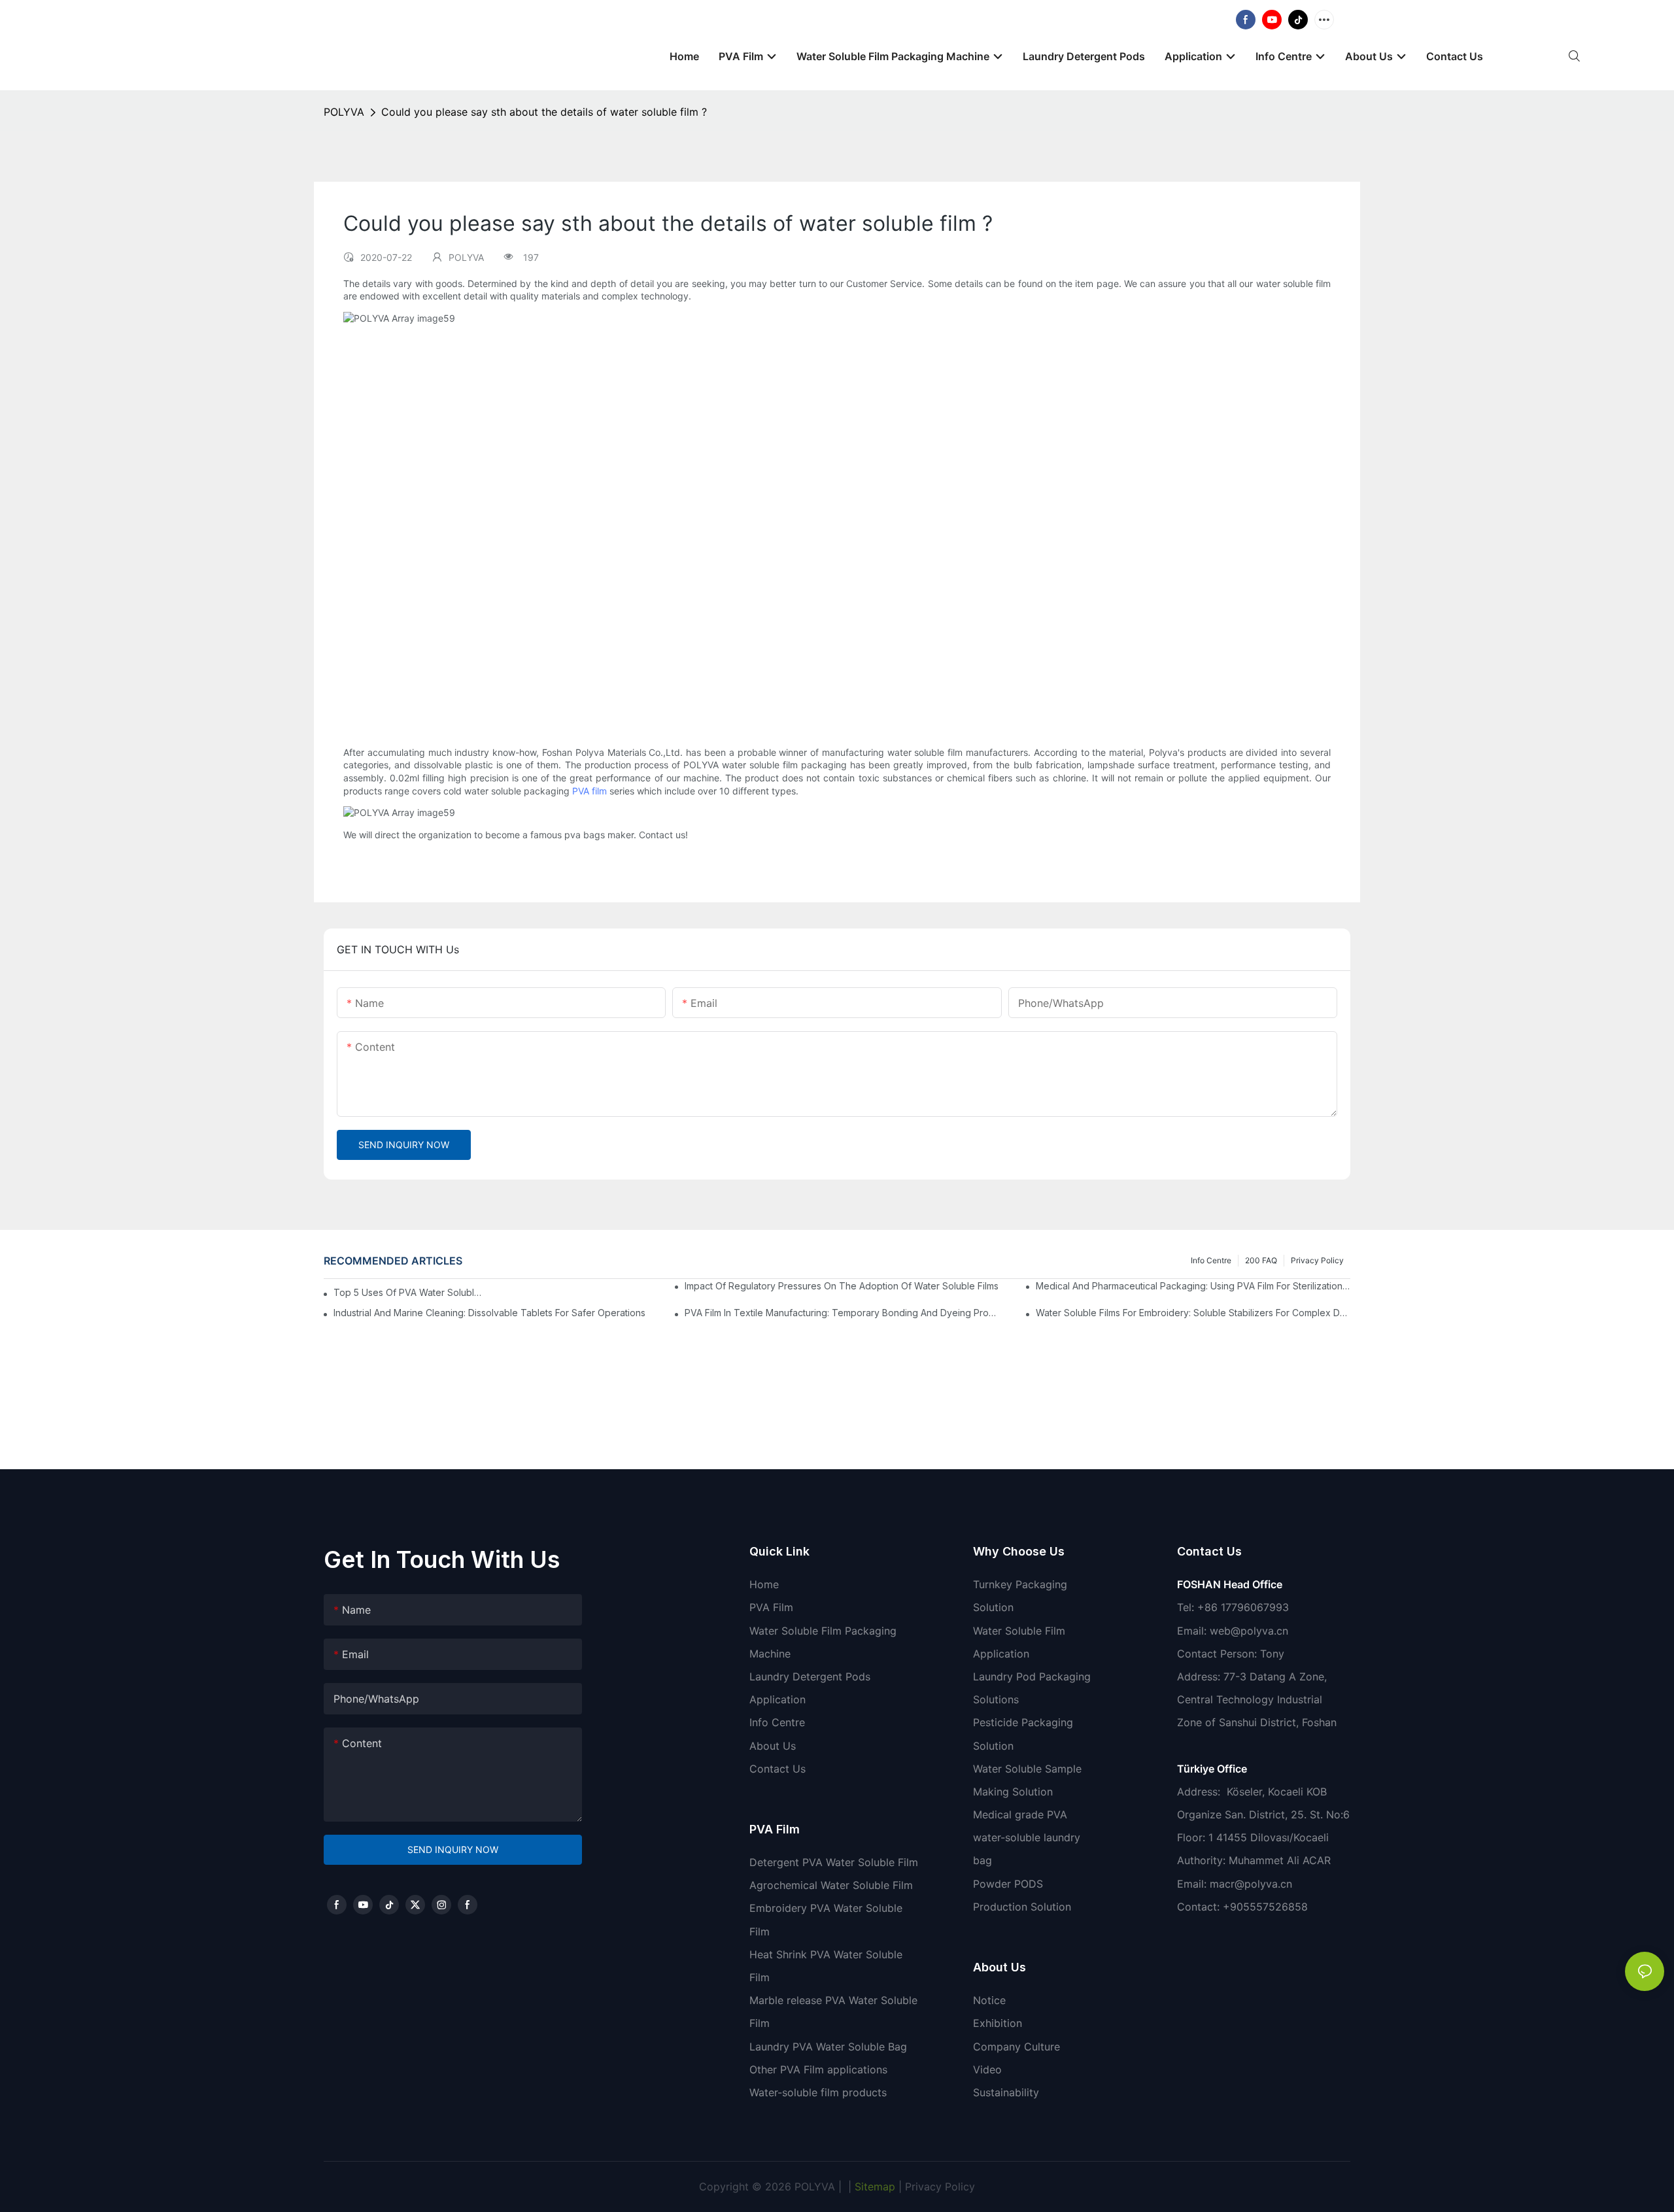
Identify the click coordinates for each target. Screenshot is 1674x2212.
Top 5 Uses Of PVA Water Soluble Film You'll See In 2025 (410, 1292)
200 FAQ (1261, 1260)
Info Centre (1211, 1260)
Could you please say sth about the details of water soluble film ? (544, 112)
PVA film (589, 791)
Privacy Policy (1317, 1260)
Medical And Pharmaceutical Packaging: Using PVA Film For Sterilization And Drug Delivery (1193, 1286)
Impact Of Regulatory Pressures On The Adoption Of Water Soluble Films (842, 1286)
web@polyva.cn (1249, 1631)
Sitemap (873, 2186)
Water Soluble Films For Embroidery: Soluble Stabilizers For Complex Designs (1193, 1313)
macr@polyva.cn (1253, 1884)
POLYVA (344, 112)
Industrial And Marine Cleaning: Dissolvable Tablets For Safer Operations (489, 1313)
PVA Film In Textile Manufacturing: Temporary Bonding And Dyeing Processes (842, 1313)
